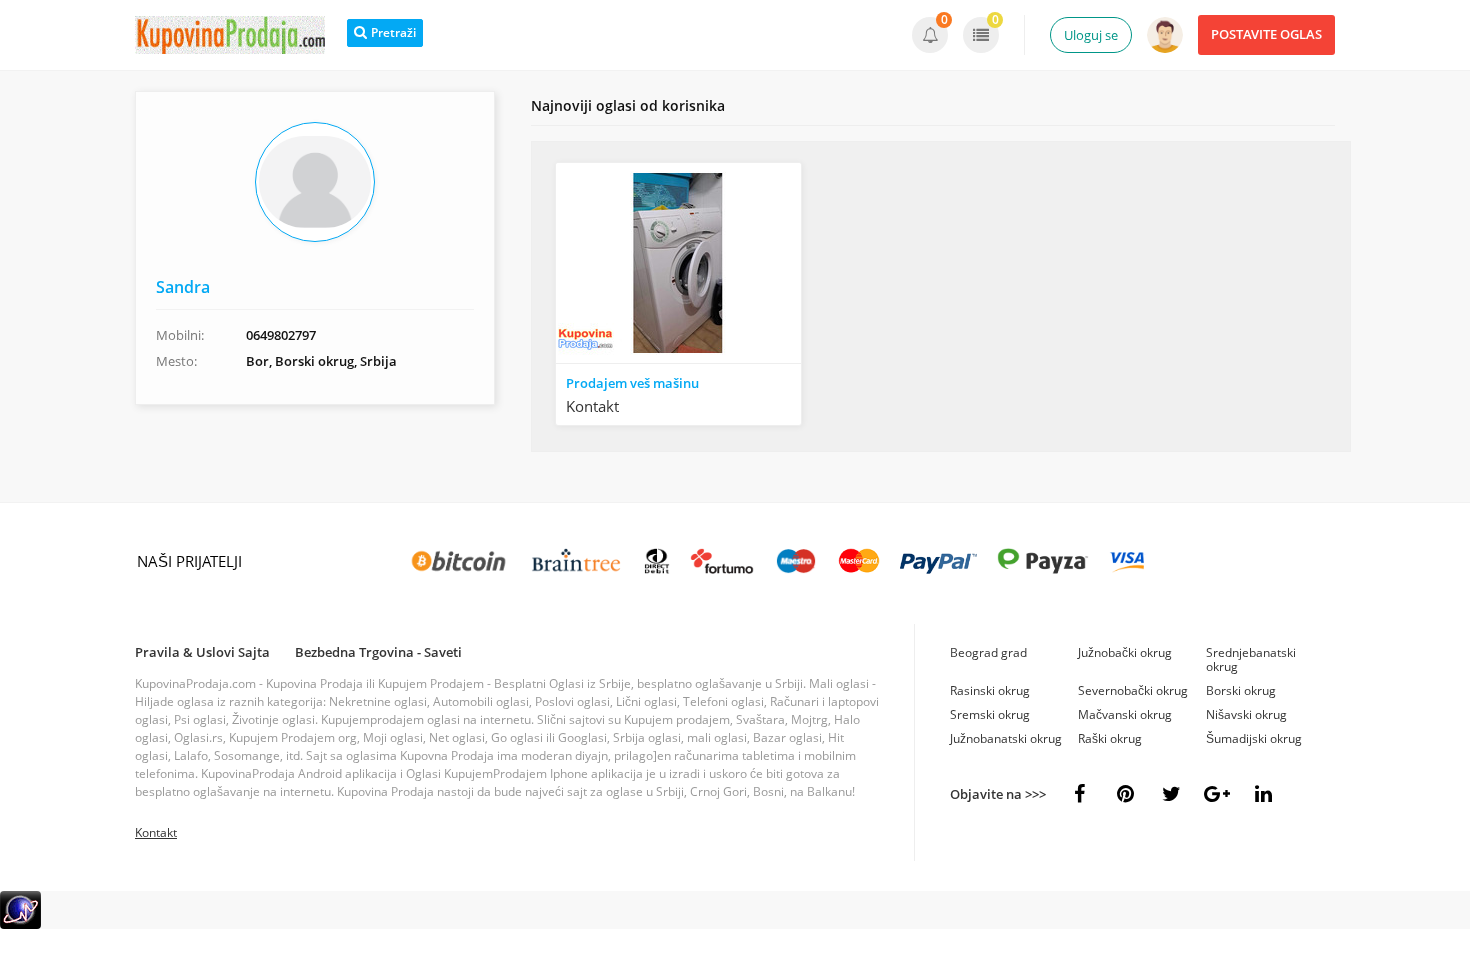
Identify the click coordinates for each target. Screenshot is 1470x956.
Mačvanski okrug (1125, 714)
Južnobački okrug (1125, 652)
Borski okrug (1241, 690)
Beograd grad (988, 652)
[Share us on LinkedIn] (1263, 794)
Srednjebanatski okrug (1251, 659)
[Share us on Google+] (1217, 794)
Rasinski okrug (990, 690)
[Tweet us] (1171, 794)
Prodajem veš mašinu (632, 383)
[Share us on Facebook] (1079, 794)
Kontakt (156, 832)
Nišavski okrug (1246, 714)
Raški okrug (1110, 738)
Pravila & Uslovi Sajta (202, 652)
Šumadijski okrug (1254, 738)
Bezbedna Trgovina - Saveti (378, 652)
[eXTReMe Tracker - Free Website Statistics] (20, 924)
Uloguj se (1091, 35)
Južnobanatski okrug (1006, 738)
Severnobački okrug (1133, 690)
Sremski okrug (990, 714)
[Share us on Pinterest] (1125, 794)
